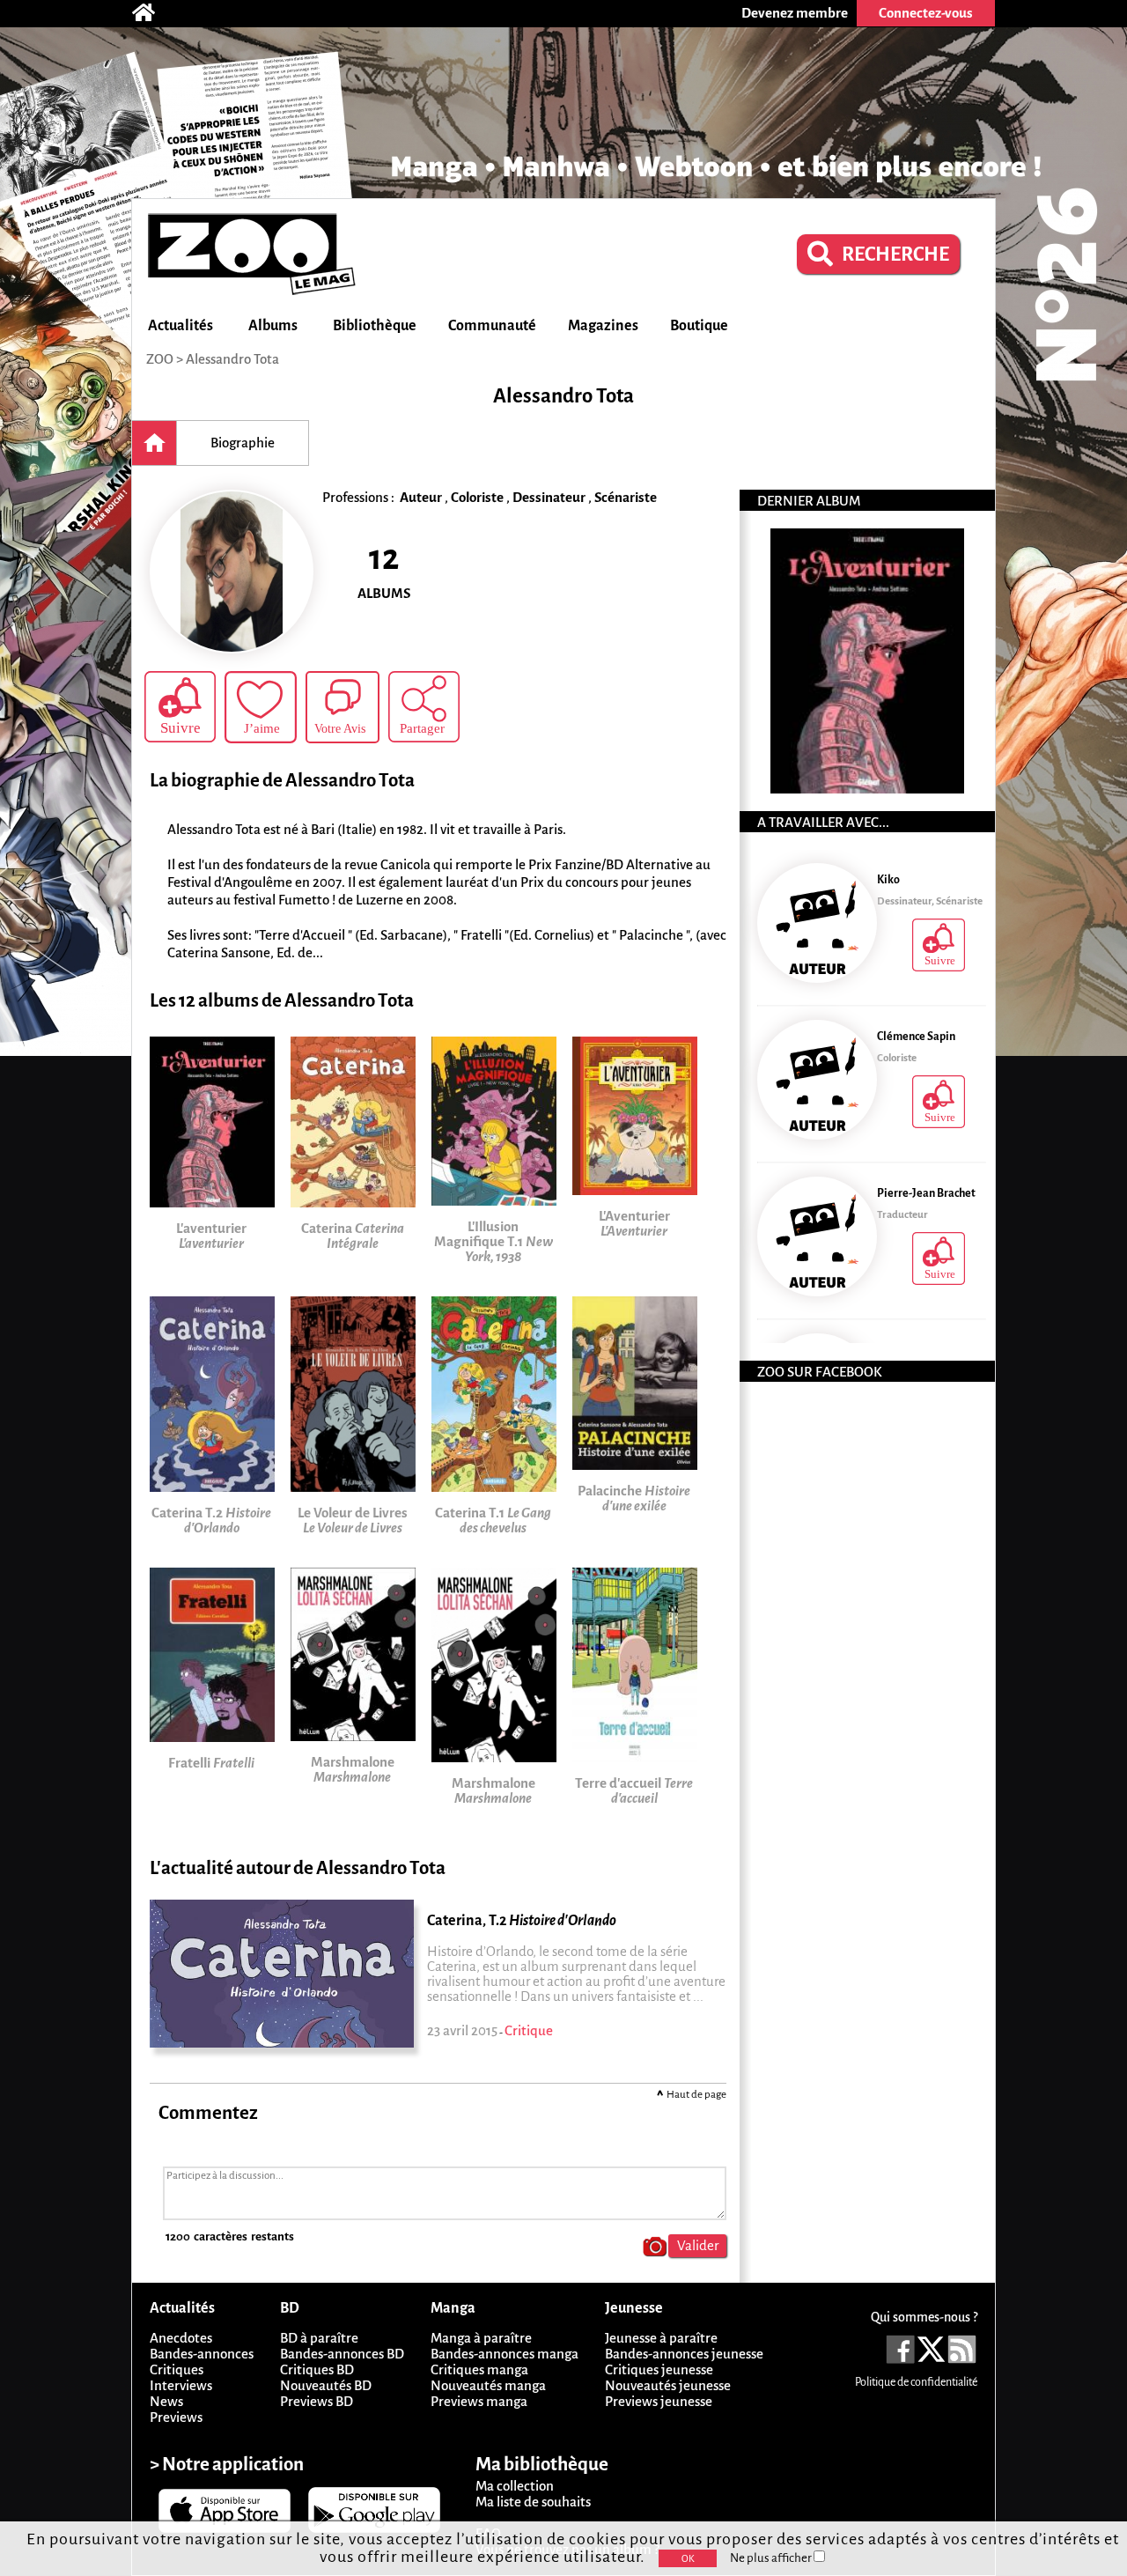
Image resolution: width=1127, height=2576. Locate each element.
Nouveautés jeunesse (668, 2385)
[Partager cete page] (424, 707)
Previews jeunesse (659, 2401)
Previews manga (479, 2401)
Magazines (603, 326)
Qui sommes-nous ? (924, 2317)
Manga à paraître (481, 2338)
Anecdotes (181, 2338)
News (166, 2401)
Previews (176, 2417)
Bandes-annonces (202, 2354)
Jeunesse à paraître (661, 2338)
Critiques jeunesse (659, 2369)
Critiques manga (479, 2369)
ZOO (160, 359)
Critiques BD (317, 2369)
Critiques (177, 2369)
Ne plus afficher (772, 2558)
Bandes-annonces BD (342, 2354)
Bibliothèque (375, 326)
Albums (273, 326)
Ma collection (515, 2486)
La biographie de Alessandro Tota (282, 781)
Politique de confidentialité (916, 2382)
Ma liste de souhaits (533, 2502)
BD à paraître (319, 2338)
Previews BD (317, 2401)
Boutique (699, 326)
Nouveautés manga (488, 2385)
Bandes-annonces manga (505, 2354)
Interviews (181, 2385)
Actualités (180, 326)
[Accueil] (152, 13)
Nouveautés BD (326, 2385)
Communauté (492, 326)
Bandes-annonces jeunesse (684, 2354)
